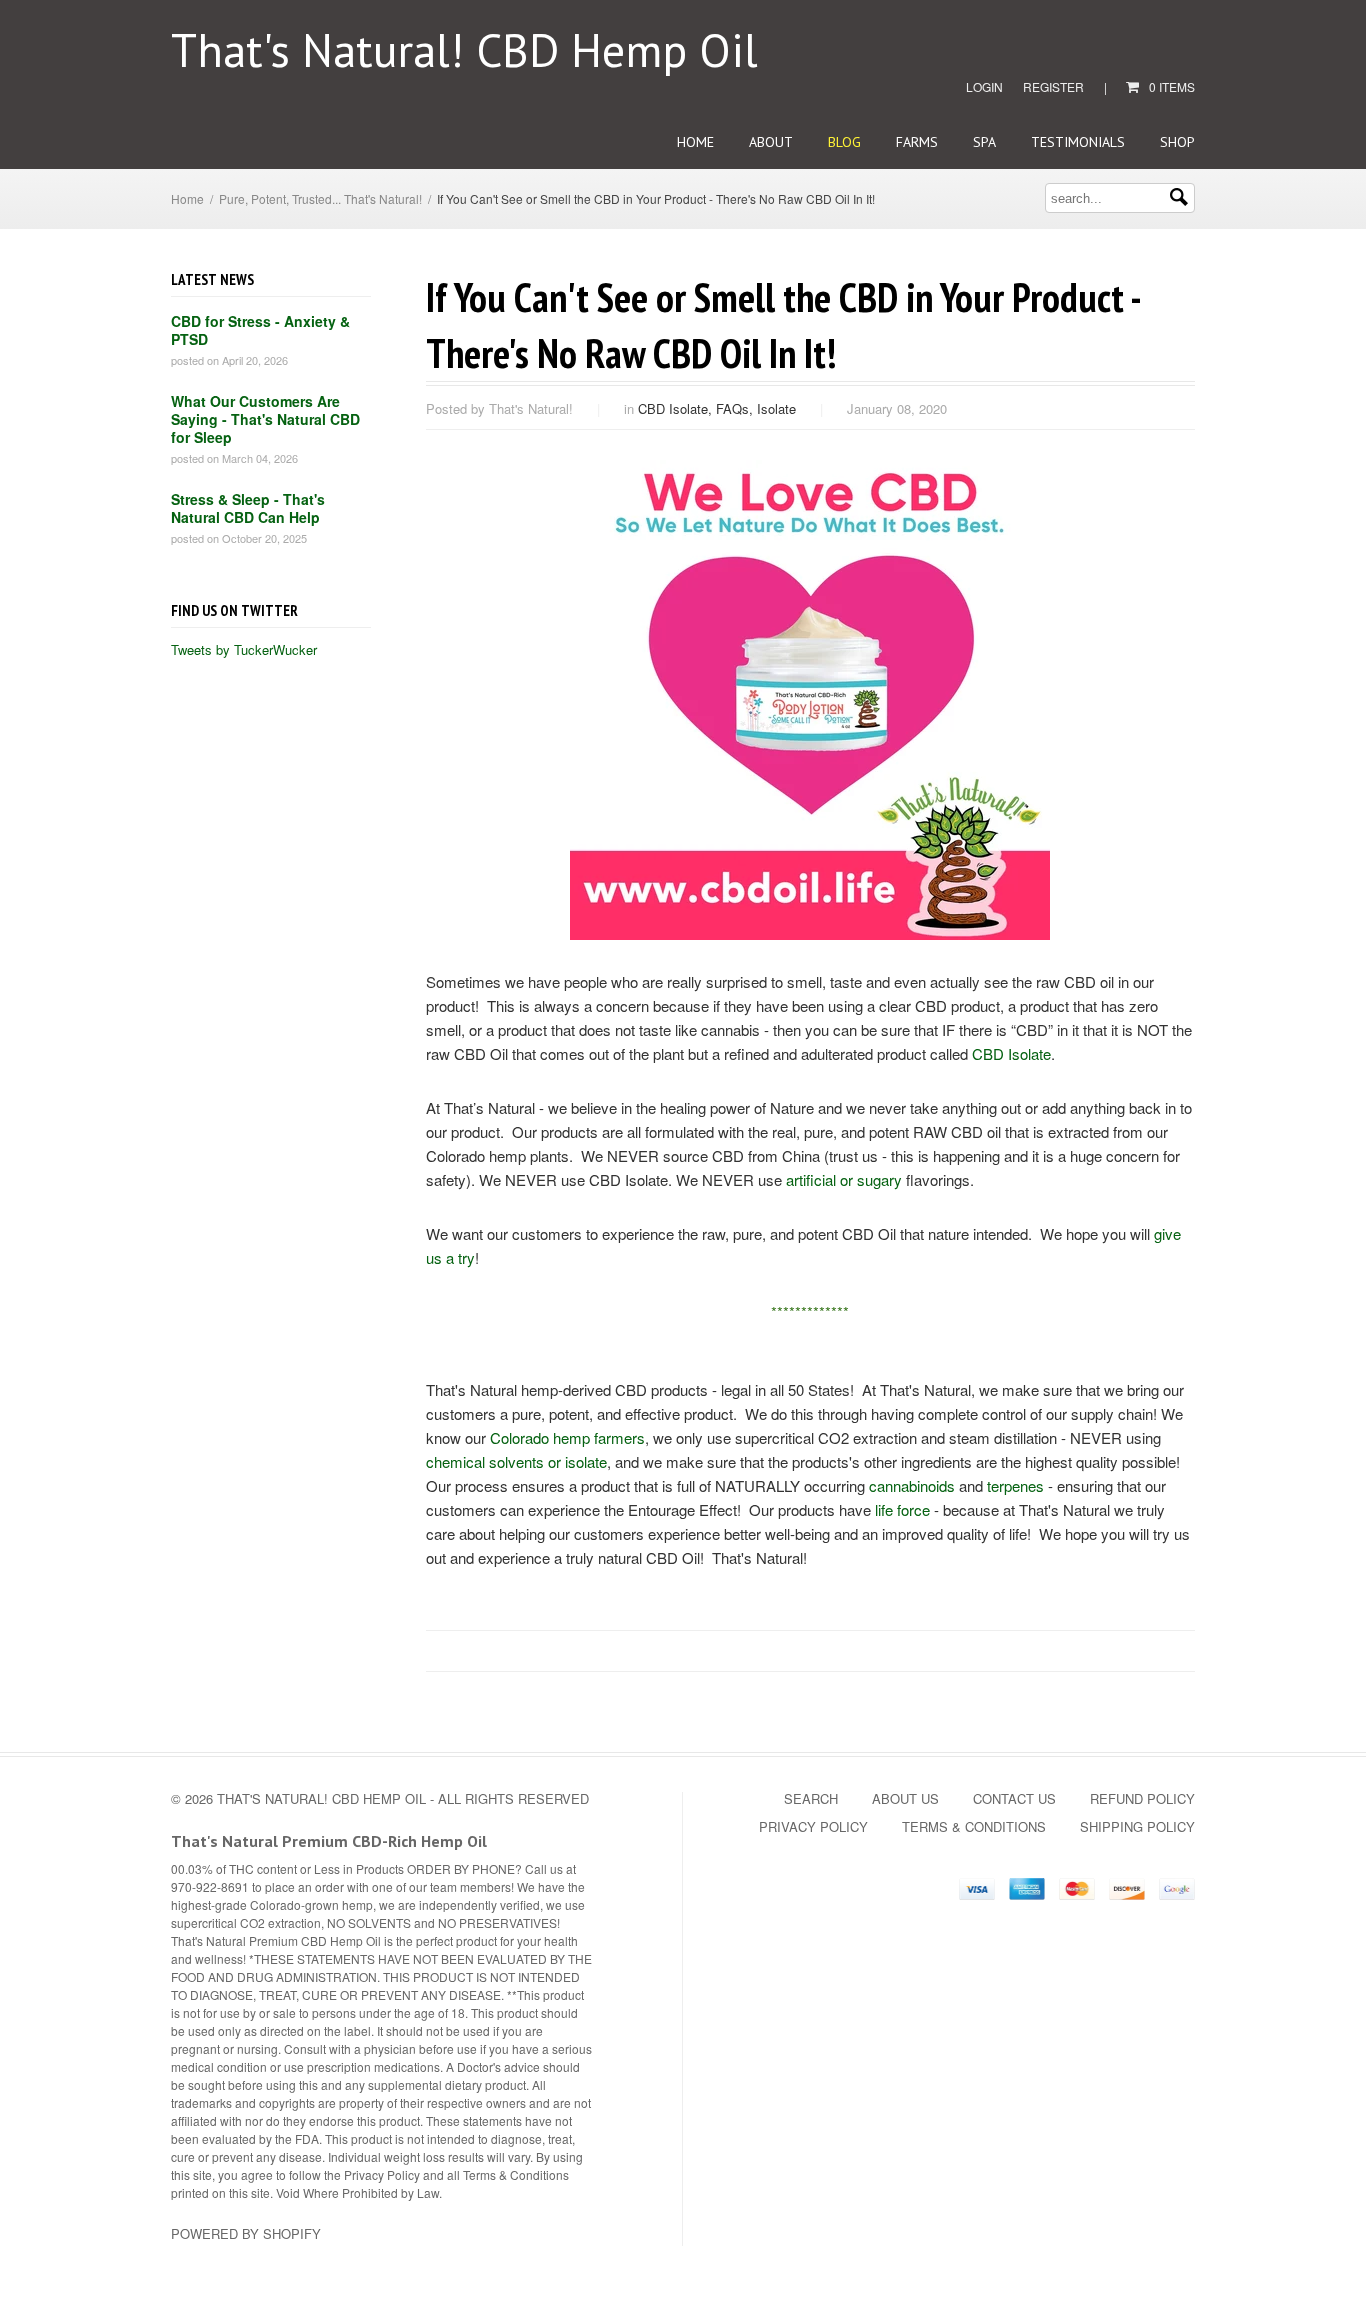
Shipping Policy (1137, 1826)
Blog (844, 142)
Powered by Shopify (246, 2233)
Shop (1177, 142)
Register (1053, 86)
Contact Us (1014, 1798)
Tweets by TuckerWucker (244, 649)
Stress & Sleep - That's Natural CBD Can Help (248, 508)
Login (984, 86)
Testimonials (1078, 142)
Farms (917, 142)
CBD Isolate (1011, 1053)
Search (811, 1798)
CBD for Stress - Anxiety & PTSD (260, 330)
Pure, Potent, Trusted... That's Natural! (320, 198)
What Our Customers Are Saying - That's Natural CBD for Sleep (265, 419)
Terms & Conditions (974, 1826)
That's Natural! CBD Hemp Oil (464, 50)
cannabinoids (912, 1485)
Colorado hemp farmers (567, 1437)
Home (695, 142)
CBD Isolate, (677, 408)
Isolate (776, 408)
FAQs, (736, 408)
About (771, 142)
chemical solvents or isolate (516, 1461)
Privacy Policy (813, 1826)
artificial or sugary (844, 1179)
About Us (905, 1798)
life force (902, 1509)
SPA (984, 142)
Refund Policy (1142, 1798)
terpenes (1015, 1485)
